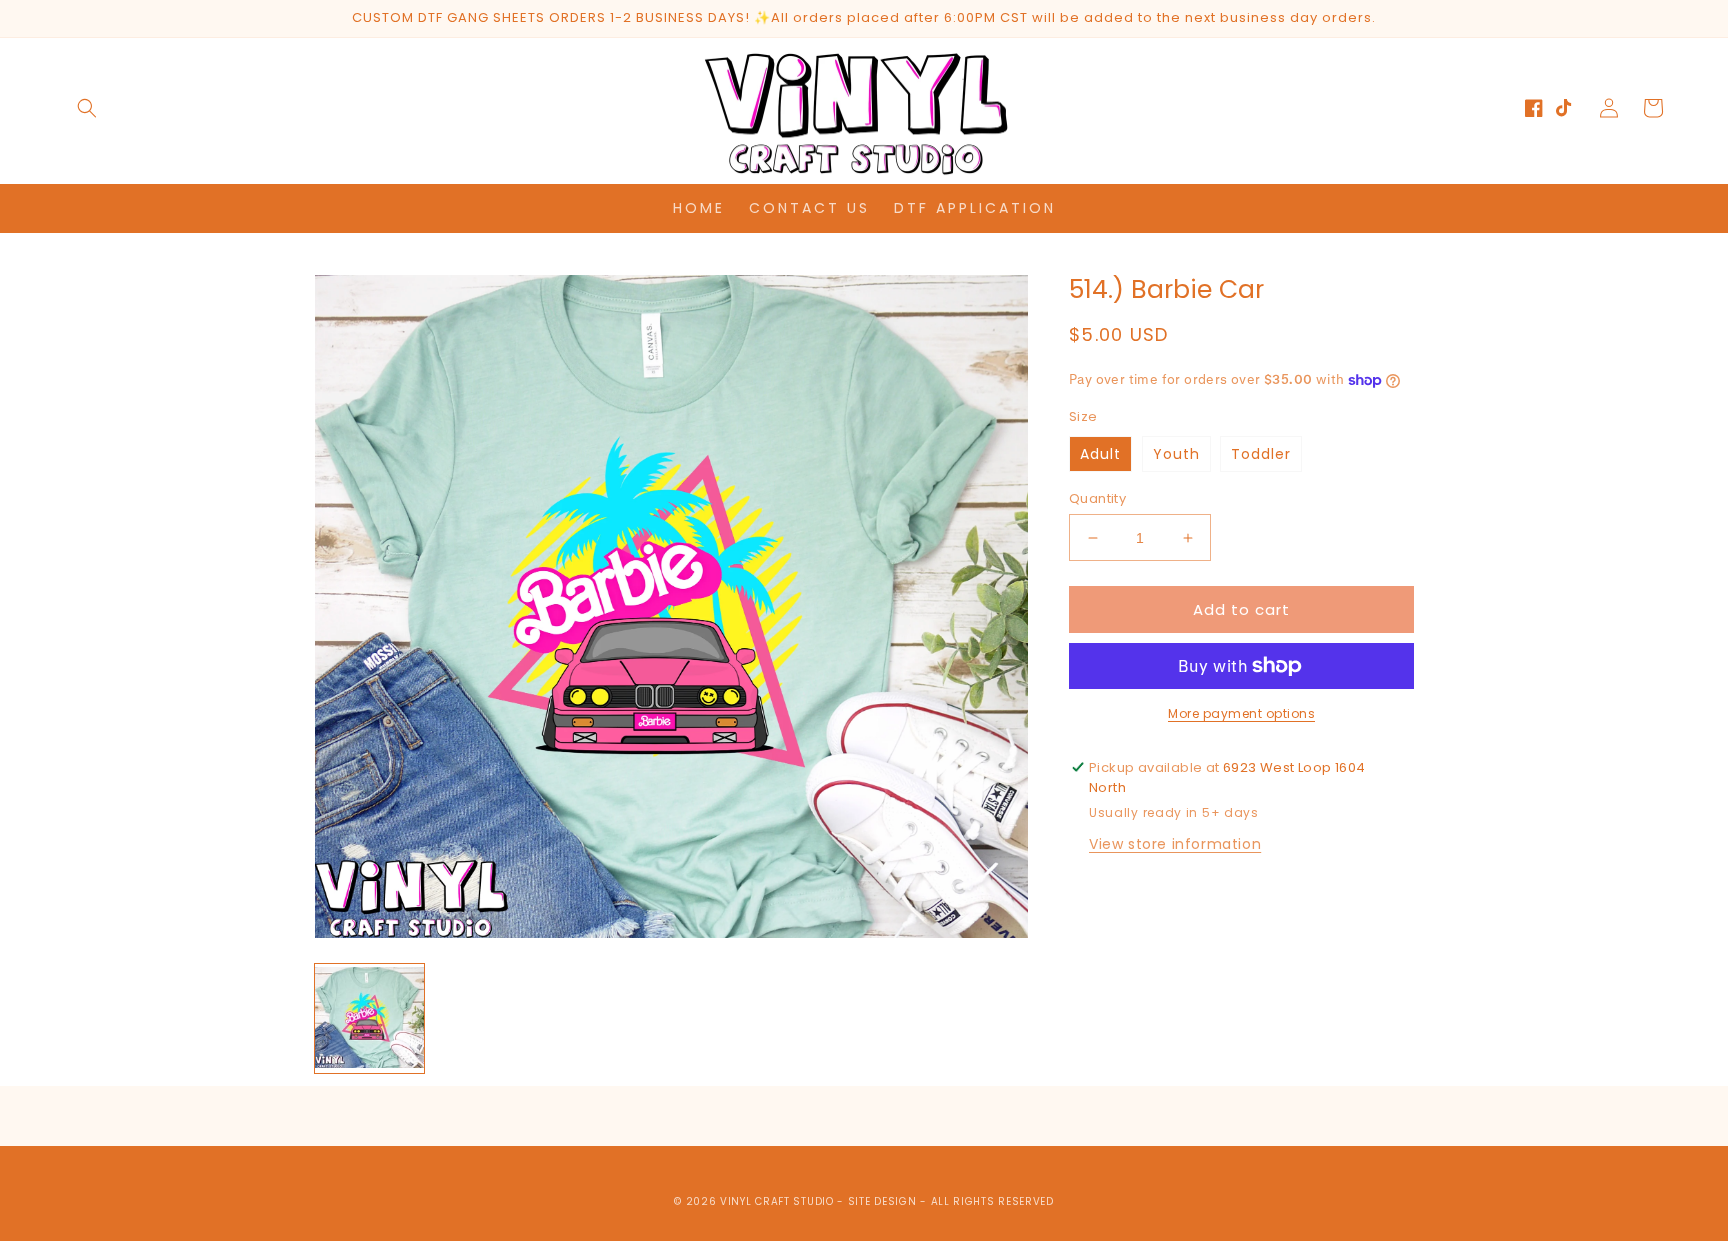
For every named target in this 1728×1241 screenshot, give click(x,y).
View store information (1175, 844)
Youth (1176, 454)
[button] (87, 108)
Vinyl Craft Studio (777, 1201)
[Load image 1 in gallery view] (369, 1018)
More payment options (1241, 713)
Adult (1100, 454)
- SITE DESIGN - (883, 1201)
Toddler (1261, 454)
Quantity (1097, 498)
